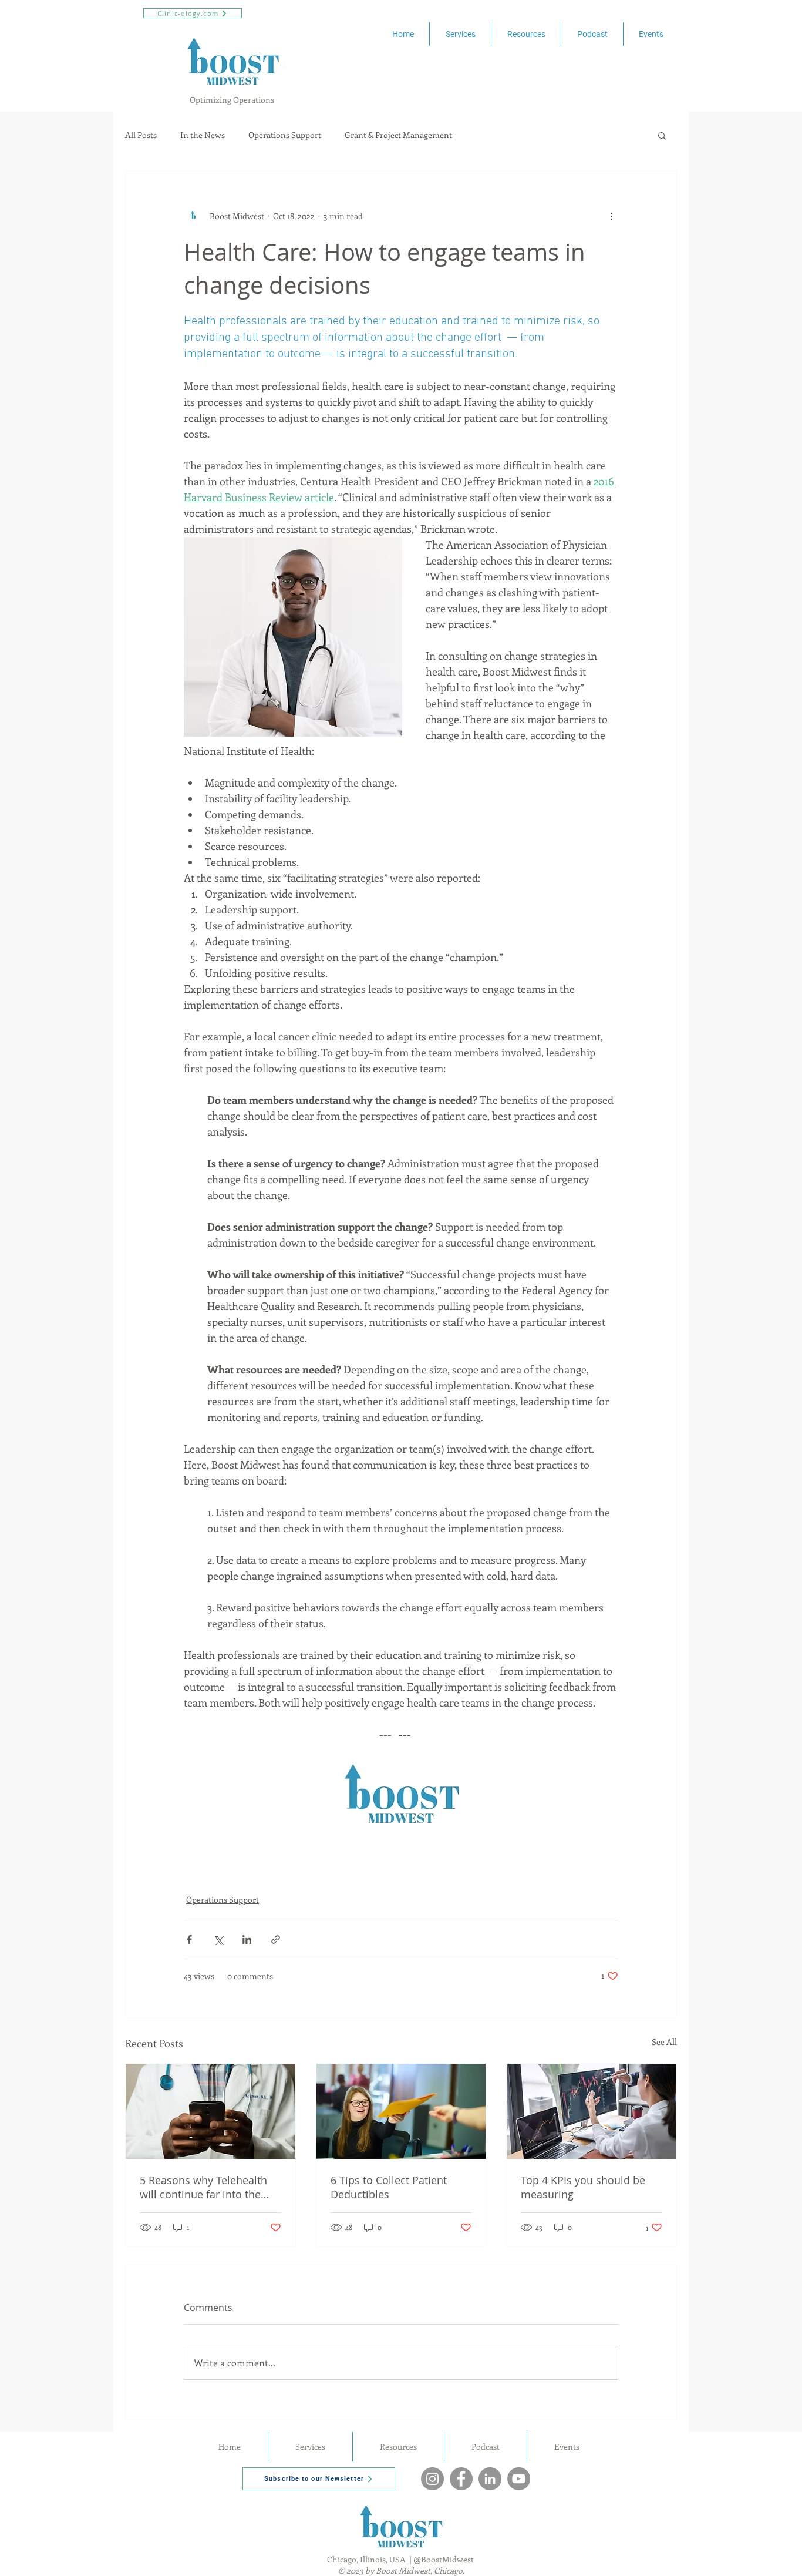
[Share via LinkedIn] (247, 1939)
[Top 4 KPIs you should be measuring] (592, 2111)
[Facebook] (461, 2479)
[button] (662, 135)
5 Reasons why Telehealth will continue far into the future (203, 2187)
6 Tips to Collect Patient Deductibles (389, 2187)
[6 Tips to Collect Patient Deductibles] (401, 2111)
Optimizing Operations (233, 100)
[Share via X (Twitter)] (218, 1939)
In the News (203, 135)
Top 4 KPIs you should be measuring (583, 2187)
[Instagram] (432, 2479)
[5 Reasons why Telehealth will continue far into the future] (210, 2111)
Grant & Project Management (398, 135)
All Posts (141, 135)
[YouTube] (519, 2479)
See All (664, 2042)
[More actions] (611, 216)
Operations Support (285, 135)
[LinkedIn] (490, 2479)
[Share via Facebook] (189, 1939)
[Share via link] (276, 1939)
